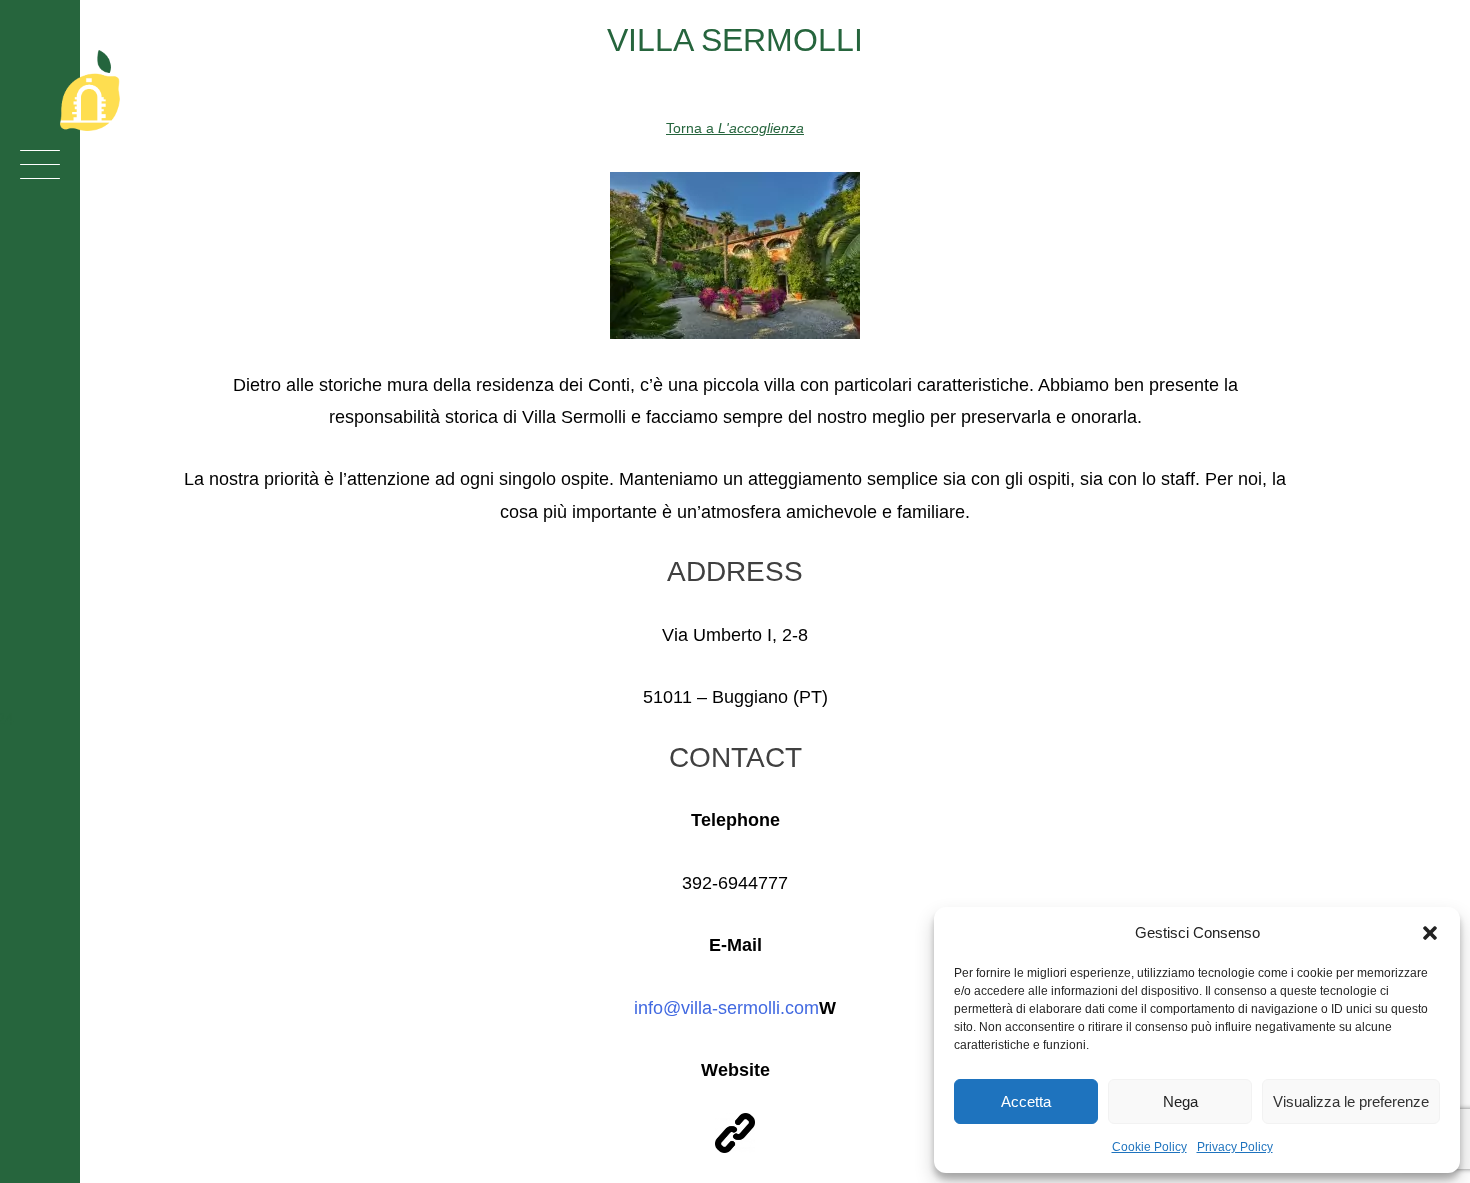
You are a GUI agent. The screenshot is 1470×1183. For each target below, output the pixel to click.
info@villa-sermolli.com (726, 1008)
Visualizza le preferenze (1351, 1101)
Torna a (735, 128)
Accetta (1026, 1101)
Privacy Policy (1235, 1147)
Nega (1180, 1101)
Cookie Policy (1149, 1147)
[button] (1430, 933)
